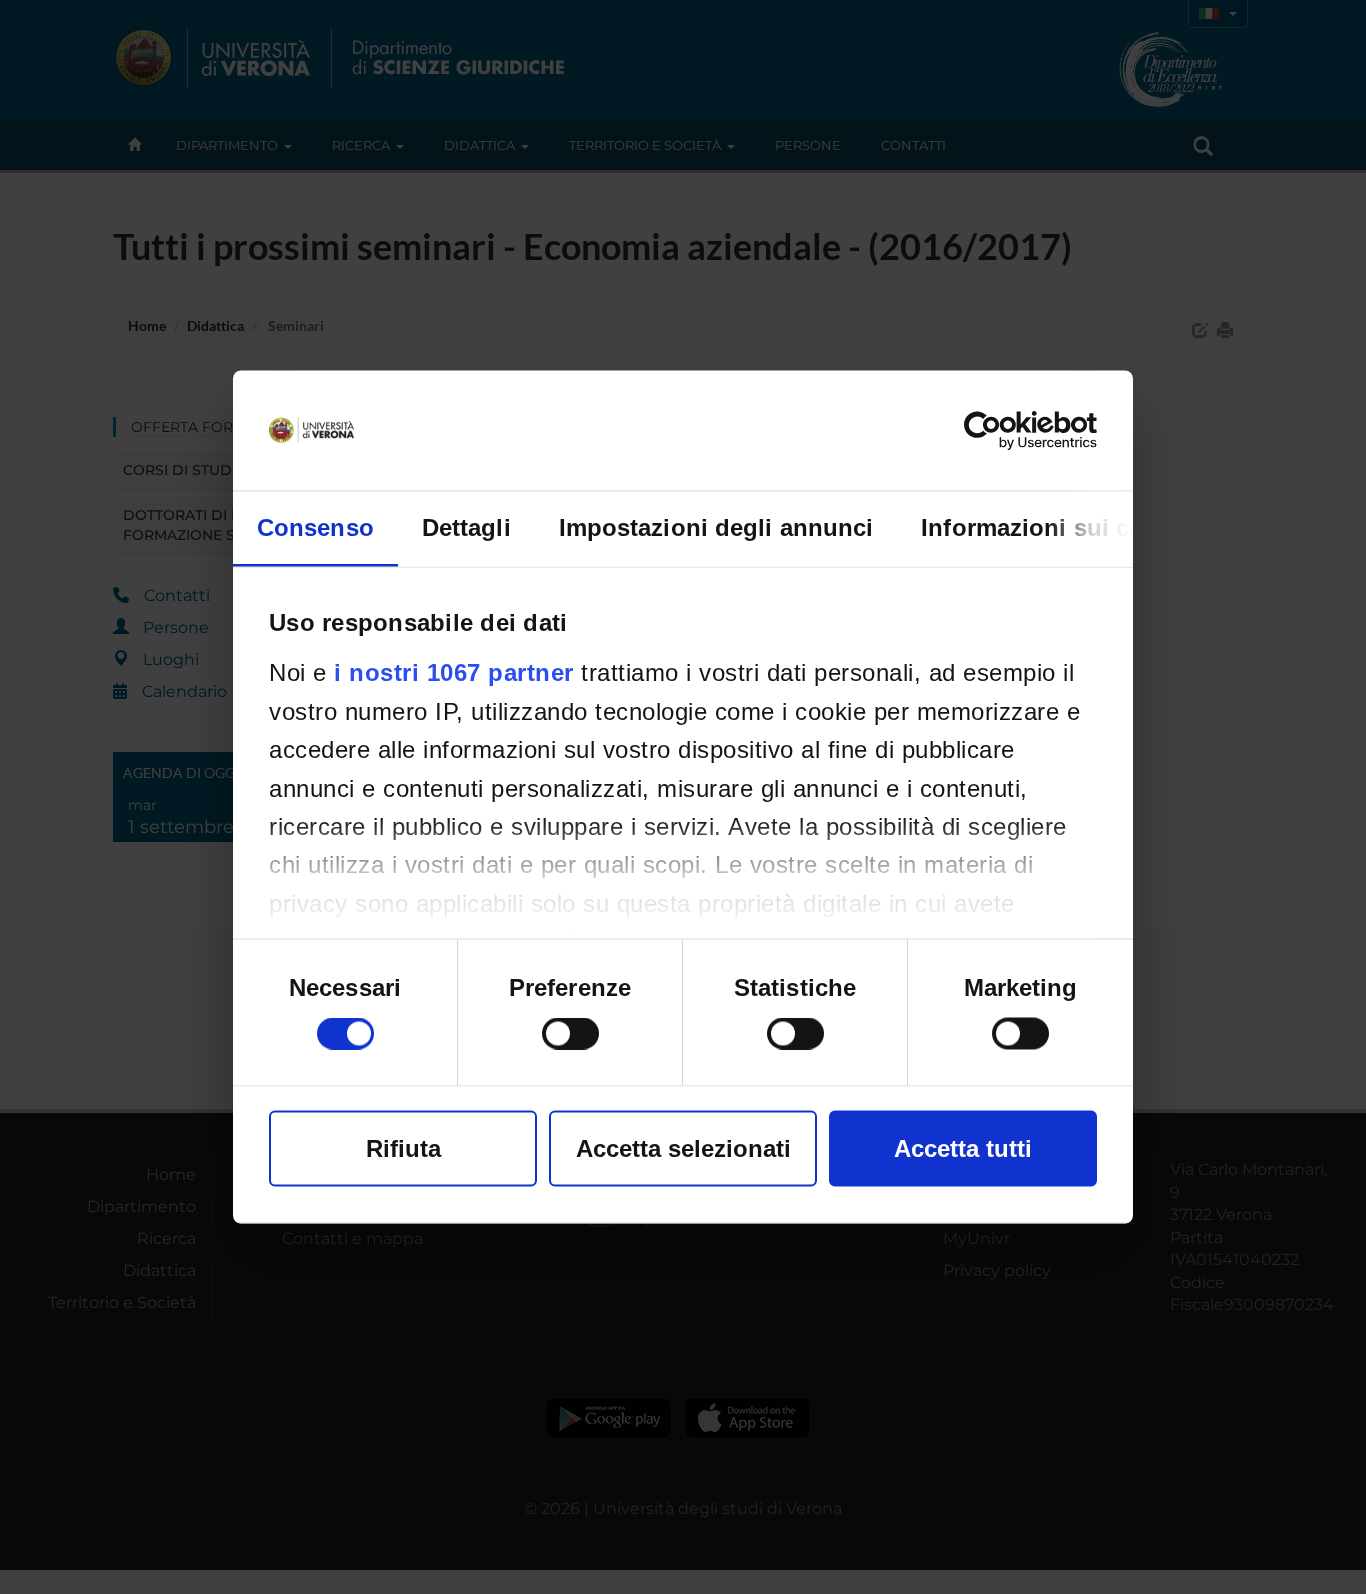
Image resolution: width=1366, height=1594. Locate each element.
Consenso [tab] (315, 527)
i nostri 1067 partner (454, 672)
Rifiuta (403, 1148)
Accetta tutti (963, 1148)
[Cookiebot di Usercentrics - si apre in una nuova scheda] (1009, 431)
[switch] (570, 1034)
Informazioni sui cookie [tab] (1056, 527)
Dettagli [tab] (466, 527)
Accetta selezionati (683, 1148)
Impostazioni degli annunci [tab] (716, 527)
